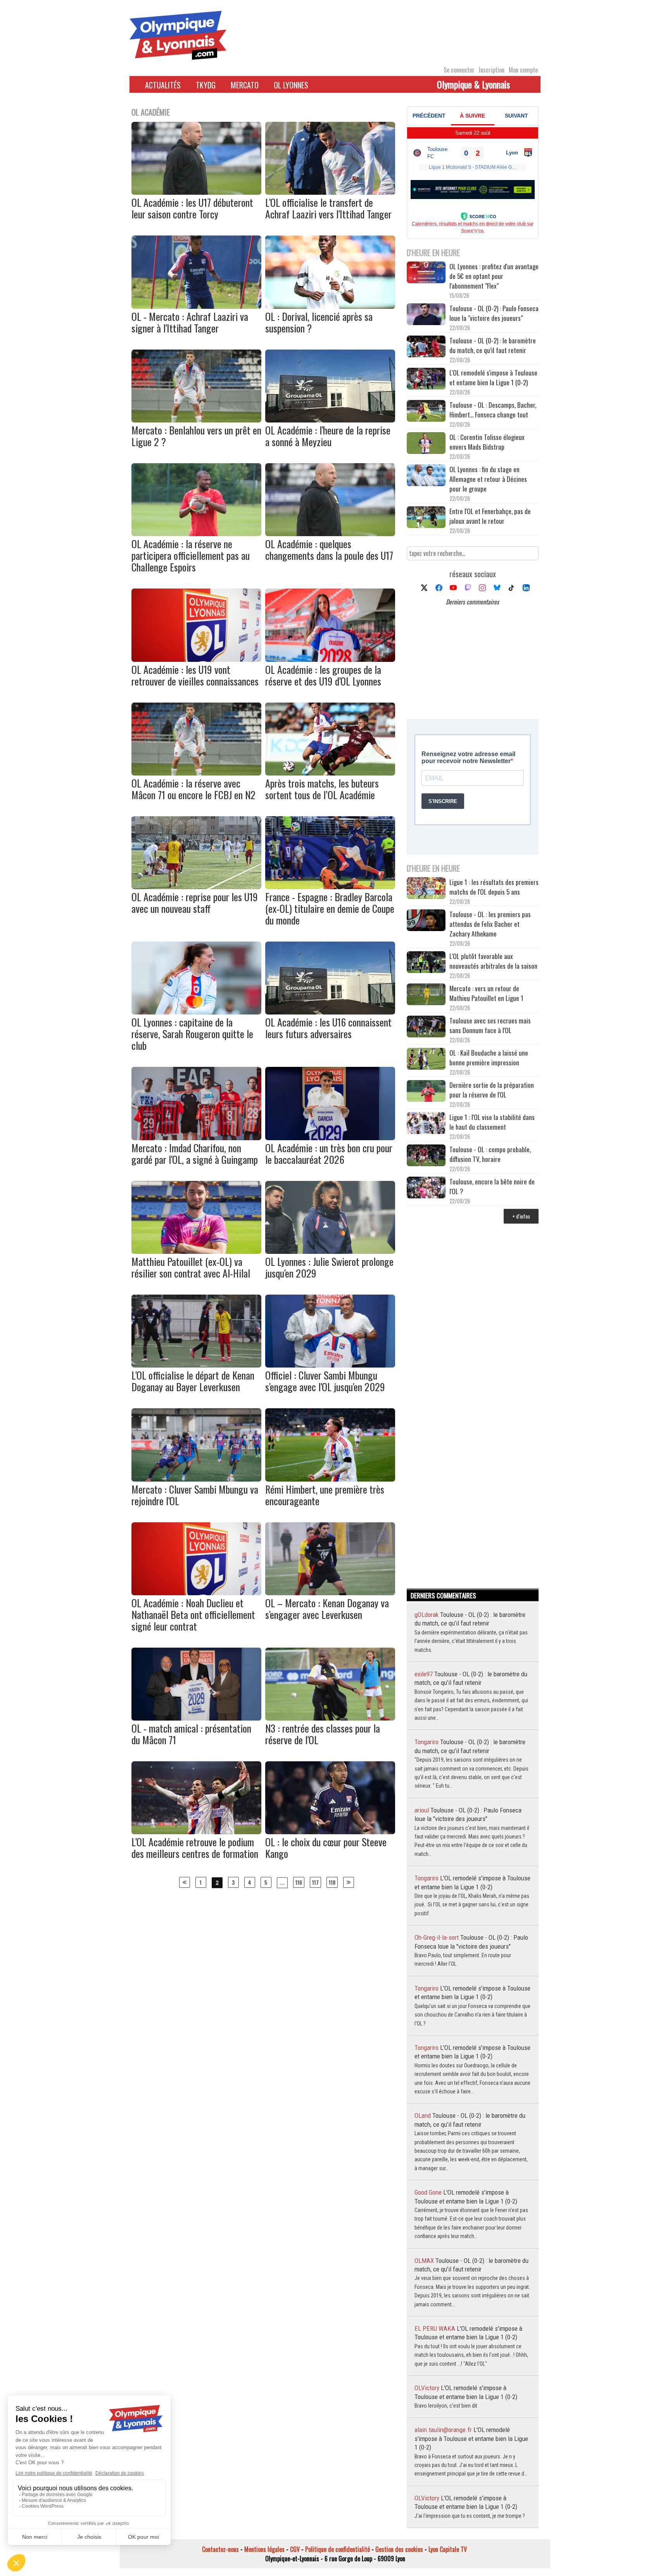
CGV (295, 2549)
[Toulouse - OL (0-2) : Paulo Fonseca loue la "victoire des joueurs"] (426, 315)
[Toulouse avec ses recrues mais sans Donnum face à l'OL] (426, 1027)
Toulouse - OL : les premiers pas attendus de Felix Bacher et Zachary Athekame (490, 924)
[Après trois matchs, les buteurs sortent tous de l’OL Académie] (330, 773)
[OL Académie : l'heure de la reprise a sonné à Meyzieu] (330, 420)
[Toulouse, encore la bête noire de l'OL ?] (426, 1188)
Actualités (163, 85)
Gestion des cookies (399, 2549)
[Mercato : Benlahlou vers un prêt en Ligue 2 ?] (196, 420)
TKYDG (206, 85)
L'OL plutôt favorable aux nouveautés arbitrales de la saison (493, 961)
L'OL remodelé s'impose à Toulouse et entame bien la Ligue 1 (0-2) (493, 377)
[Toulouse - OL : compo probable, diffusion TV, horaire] (426, 1156)
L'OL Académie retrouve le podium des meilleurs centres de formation (195, 1848)
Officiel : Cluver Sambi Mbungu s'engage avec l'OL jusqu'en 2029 (325, 1381)
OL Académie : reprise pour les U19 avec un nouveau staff (195, 903)
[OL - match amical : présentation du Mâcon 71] (196, 1718)
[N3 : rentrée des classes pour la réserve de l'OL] (330, 1718)
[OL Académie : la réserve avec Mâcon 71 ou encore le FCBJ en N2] (196, 773)
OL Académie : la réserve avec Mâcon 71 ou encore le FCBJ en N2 (193, 789)
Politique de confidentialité (338, 2549)
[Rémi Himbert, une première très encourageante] (330, 1479)
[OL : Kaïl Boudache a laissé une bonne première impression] (426, 1060)
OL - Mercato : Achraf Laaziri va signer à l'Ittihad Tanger (190, 322)
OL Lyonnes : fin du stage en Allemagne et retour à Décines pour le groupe (488, 479)
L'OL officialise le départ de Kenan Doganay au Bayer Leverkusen (193, 1381)
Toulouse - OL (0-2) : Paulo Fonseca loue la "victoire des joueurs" (494, 313)
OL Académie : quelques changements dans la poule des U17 (329, 550)
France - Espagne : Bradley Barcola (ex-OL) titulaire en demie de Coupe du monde (330, 908)
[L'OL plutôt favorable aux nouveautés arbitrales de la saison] (426, 963)
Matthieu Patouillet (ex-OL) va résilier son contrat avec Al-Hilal (191, 1267)
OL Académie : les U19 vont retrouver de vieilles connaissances (195, 675)
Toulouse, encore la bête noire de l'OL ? (492, 1186)
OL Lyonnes (291, 85)
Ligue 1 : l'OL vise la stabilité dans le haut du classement (492, 1122)
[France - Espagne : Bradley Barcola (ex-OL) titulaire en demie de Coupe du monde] (330, 886)
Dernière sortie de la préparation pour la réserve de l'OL (492, 1090)
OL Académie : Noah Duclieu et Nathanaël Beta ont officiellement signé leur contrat (193, 1614)
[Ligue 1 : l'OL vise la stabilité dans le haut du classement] (426, 1124)
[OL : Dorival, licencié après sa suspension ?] (330, 306)
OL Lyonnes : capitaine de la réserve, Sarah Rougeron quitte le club (192, 1034)
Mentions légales (264, 2549)
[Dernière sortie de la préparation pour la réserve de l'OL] (426, 1092)
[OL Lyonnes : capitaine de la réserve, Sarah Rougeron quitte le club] (196, 1012)
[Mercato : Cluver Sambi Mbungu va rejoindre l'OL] (196, 1479)
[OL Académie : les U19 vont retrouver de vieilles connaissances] (196, 659)
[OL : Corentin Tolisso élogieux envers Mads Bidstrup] (426, 444)
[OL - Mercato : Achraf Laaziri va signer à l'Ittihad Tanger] (196, 306)
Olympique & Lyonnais (473, 84)
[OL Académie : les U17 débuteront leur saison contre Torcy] (196, 192)
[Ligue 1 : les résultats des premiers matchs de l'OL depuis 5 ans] (426, 889)
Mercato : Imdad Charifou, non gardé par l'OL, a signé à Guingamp (195, 1154)
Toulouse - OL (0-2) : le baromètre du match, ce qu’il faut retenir (493, 345)
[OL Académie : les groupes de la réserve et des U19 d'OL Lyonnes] (330, 659)
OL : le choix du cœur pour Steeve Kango (326, 1848)
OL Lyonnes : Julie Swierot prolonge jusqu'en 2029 (329, 1267)
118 (332, 1882)
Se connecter (459, 70)
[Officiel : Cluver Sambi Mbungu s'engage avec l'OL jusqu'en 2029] (330, 1365)
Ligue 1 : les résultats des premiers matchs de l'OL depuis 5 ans (494, 887)
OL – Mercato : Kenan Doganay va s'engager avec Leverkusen (327, 1609)
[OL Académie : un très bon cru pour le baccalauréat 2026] (330, 1137)
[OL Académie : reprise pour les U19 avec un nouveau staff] (196, 886)
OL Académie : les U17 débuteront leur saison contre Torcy (192, 208)
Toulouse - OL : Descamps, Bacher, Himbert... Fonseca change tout (493, 410)
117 (315, 1882)
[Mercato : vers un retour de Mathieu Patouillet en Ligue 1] (426, 995)
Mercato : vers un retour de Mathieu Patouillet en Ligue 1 (486, 993)
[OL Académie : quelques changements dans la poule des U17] (330, 533)
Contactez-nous (220, 2549)
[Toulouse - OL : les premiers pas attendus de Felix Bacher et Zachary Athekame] (426, 921)
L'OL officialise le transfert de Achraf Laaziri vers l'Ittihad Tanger (328, 208)
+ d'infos (521, 1216)
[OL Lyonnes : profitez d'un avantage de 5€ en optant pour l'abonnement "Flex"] (426, 273)
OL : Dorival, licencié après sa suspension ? (319, 322)
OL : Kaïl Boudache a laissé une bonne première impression (489, 1058)
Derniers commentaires (472, 602)
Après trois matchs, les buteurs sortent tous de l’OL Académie (322, 789)
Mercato (245, 85)
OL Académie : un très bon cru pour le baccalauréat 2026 (329, 1154)
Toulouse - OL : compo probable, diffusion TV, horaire (490, 1154)
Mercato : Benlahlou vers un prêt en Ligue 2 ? (196, 436)
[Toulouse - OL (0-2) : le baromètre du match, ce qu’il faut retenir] (426, 347)
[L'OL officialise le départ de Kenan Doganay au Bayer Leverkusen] (196, 1365)
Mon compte (523, 70)
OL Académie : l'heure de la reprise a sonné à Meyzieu (328, 436)
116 (299, 1882)
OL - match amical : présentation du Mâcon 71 (191, 1734)
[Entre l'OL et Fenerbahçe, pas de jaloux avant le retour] (426, 518)
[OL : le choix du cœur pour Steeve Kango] (330, 1832)
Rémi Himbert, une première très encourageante (325, 1495)
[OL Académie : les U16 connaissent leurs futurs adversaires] (330, 1012)
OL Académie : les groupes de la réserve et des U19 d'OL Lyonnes (323, 675)
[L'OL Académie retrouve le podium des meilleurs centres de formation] (196, 1832)
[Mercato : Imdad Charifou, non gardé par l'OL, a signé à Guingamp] (196, 1137)
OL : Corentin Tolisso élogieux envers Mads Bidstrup (487, 442)
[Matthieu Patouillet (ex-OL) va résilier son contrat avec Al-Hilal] (196, 1251)
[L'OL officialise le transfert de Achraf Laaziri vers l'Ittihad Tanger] (330, 192)
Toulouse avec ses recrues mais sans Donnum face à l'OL (490, 1025)
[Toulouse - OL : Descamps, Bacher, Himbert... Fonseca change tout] (426, 412)
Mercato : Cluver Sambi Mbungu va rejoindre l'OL (195, 1495)
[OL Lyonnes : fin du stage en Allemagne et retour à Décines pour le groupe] (426, 476)
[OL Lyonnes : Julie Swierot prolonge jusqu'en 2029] (330, 1251)
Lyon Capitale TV (448, 2549)
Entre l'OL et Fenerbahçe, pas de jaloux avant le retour (490, 516)
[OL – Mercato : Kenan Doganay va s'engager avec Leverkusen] (330, 1593)
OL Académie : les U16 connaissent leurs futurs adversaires (328, 1028)
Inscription (492, 70)
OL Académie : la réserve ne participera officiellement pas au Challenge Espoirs (191, 555)
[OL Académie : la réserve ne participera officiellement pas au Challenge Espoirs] (196, 533)
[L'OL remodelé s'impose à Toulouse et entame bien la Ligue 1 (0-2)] (426, 380)
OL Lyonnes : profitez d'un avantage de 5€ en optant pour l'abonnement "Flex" (494, 276)
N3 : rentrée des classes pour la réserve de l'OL (323, 1734)
